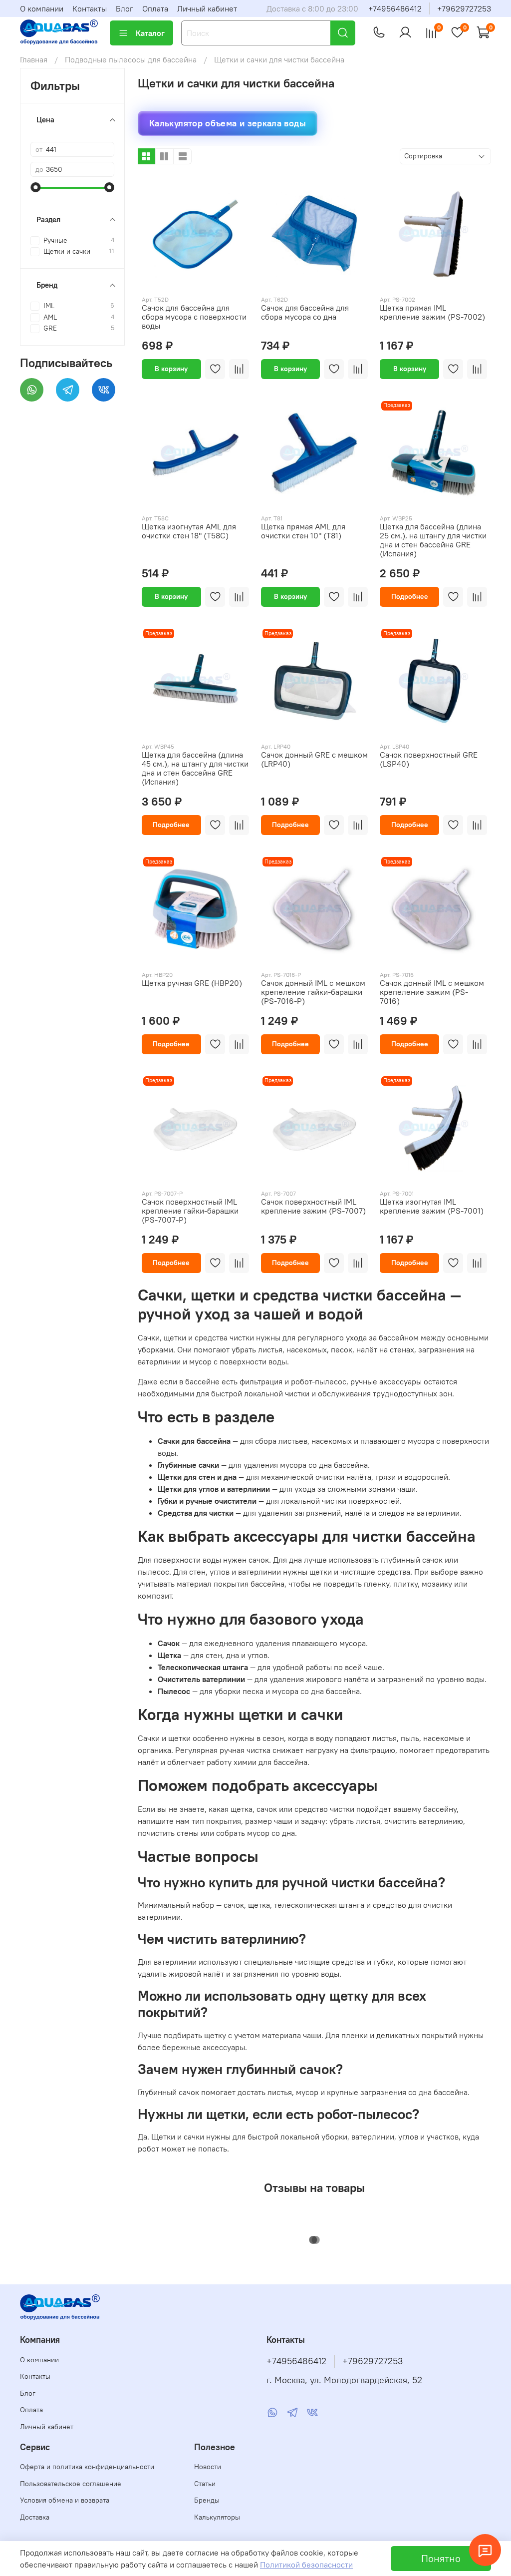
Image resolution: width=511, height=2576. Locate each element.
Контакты (90, 8)
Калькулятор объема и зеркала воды (228, 123)
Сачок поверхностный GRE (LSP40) (429, 759)
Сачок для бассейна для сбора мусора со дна (305, 312)
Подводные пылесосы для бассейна (131, 59)
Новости (208, 2467)
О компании (42, 8)
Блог (125, 8)
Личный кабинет (207, 8)
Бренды (207, 2500)
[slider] (35, 187)
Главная (34, 59)
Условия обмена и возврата (65, 2500)
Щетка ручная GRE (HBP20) (192, 983)
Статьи (205, 2484)
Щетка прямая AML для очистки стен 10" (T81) (303, 531)
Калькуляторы (217, 2517)
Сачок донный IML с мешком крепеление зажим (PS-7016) (432, 992)
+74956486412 (395, 8)
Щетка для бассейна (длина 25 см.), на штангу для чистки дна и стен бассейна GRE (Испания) (433, 540)
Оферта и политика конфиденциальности (87, 2467)
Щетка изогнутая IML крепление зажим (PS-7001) (432, 1206)
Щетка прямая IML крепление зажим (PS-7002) (432, 312)
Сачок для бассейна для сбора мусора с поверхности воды (194, 317)
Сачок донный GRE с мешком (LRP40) (314, 759)
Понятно (441, 2558)
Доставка (35, 2517)
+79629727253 (464, 8)
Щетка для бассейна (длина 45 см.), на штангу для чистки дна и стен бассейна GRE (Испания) (195, 768)
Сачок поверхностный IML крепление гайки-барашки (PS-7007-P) (190, 1211)
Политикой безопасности (306, 2565)
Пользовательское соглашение (71, 2484)
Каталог (150, 33)
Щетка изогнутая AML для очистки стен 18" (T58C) (189, 531)
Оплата (155, 8)
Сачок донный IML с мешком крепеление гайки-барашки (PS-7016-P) (313, 992)
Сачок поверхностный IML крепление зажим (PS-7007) (313, 1206)
